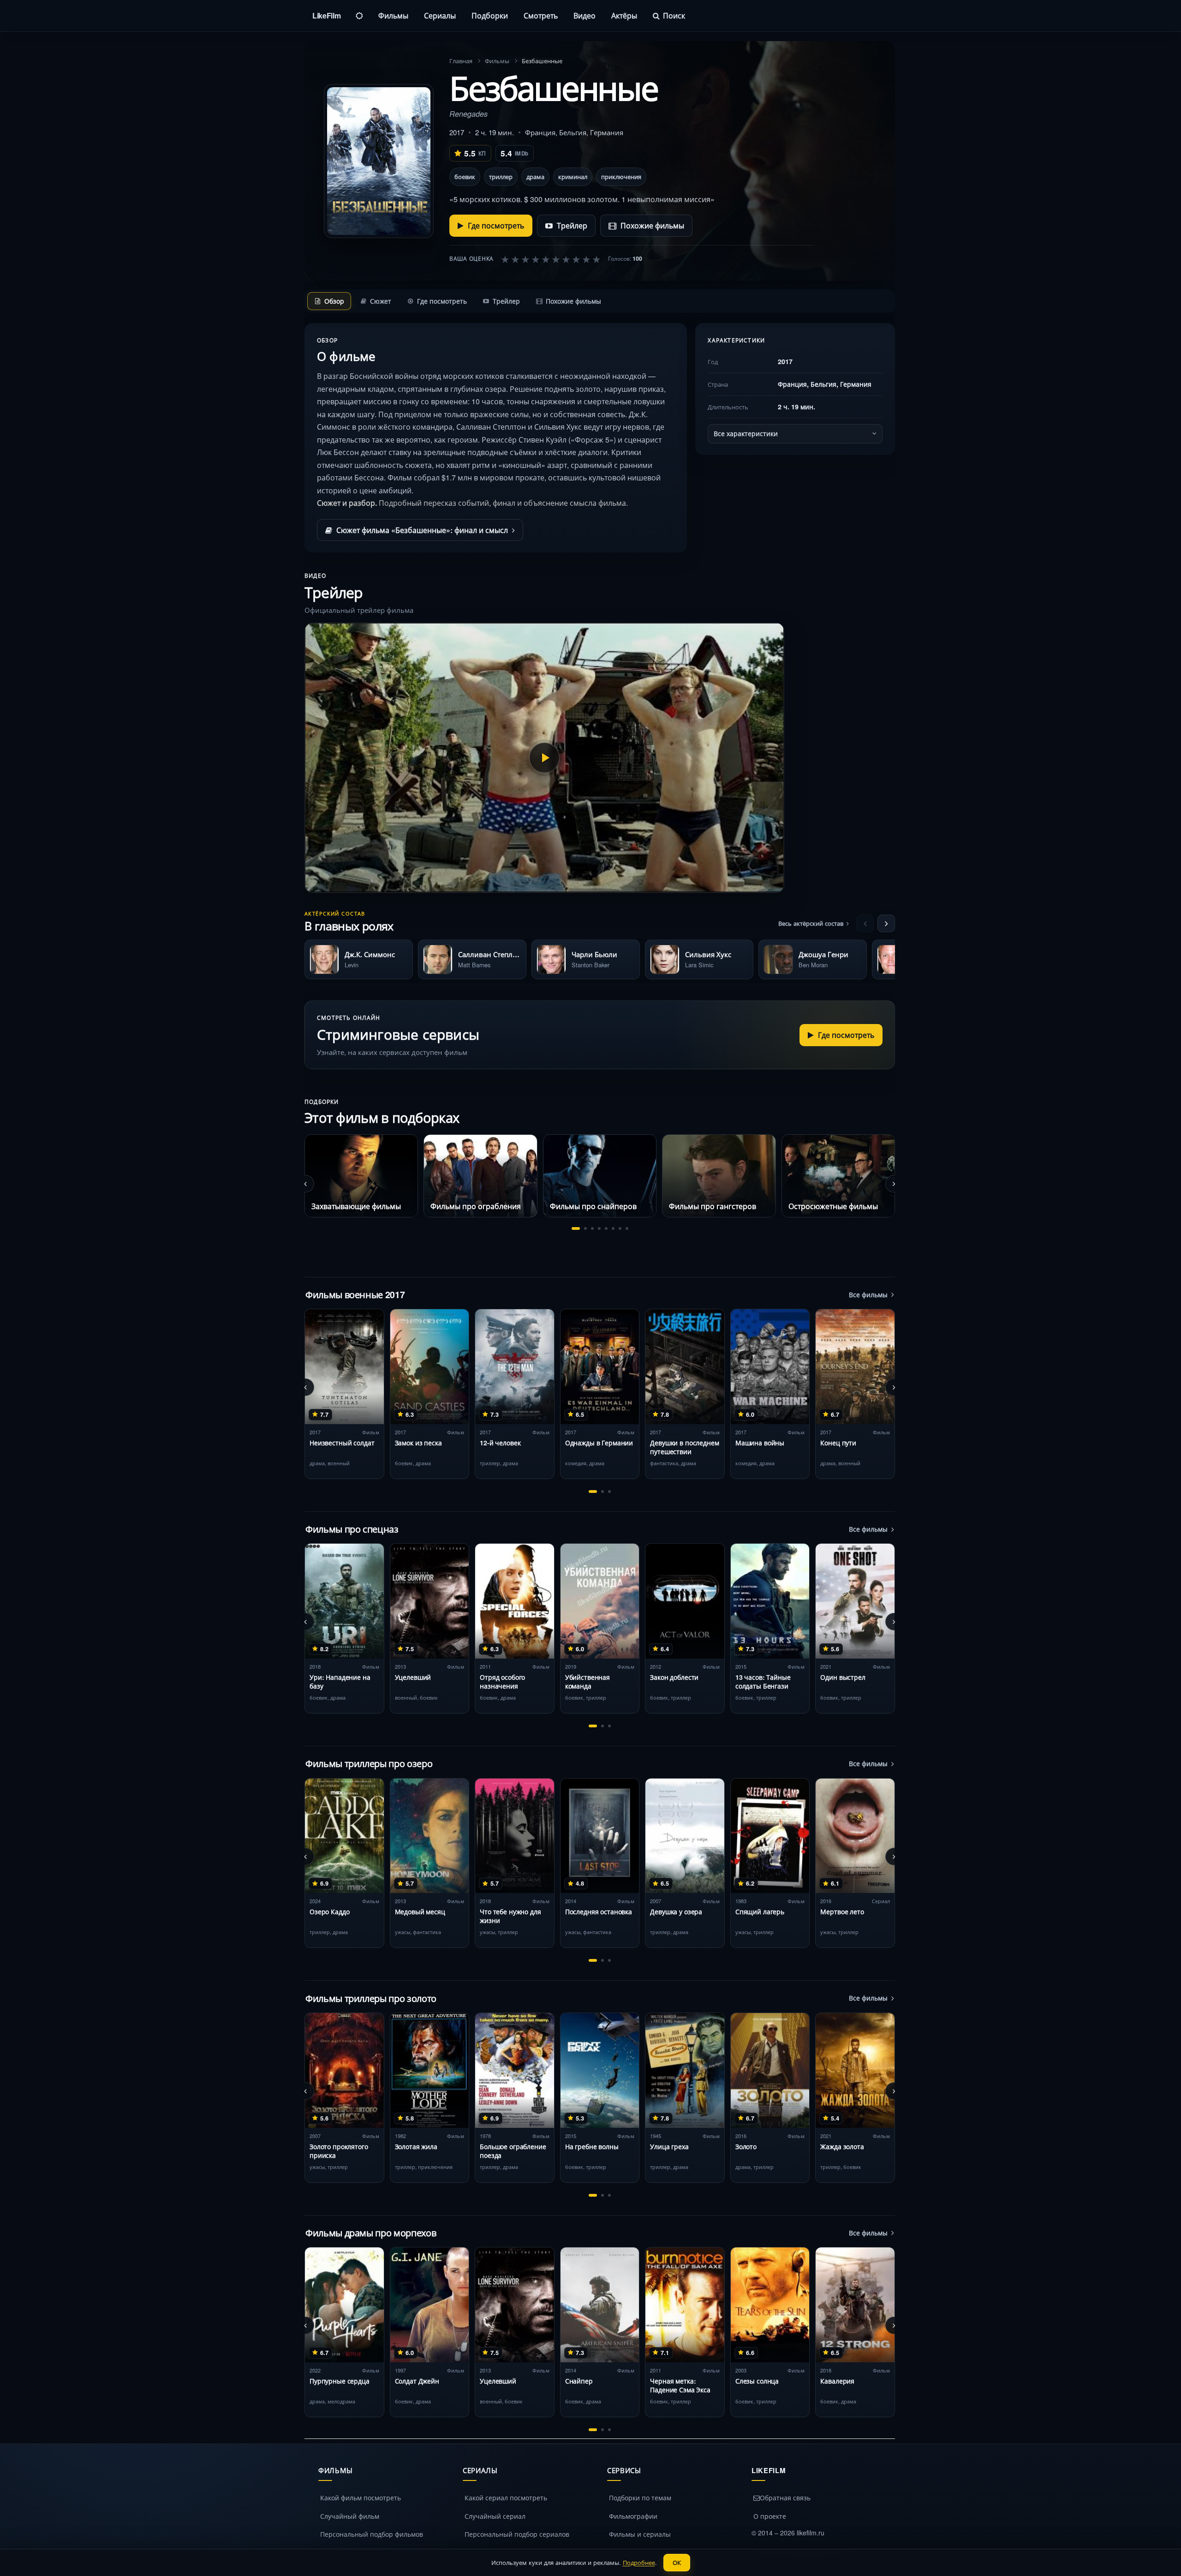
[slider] (551, 259)
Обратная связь (785, 2498)
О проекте (770, 2516)
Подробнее (639, 2562)
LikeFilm (326, 15)
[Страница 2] (585, 1228)
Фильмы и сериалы (640, 2534)
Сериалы (440, 15)
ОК (677, 2562)
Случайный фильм (350, 2516)
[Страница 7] (620, 1228)
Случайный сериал (495, 2516)
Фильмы (393, 15)
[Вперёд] (886, 923)
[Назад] (865, 923)
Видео (585, 15)
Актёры (624, 15)
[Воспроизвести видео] (544, 758)
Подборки (490, 15)
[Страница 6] (613, 1228)
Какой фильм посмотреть (361, 2498)
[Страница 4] (599, 1228)
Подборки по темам (640, 2498)
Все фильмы (868, 1294)
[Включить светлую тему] (359, 16)
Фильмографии (633, 2516)
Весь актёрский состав (811, 923)
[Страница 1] (576, 1228)
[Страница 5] (606, 1228)
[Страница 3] (592, 1228)
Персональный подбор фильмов (372, 2534)
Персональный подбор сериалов (517, 2534)
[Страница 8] (627, 1228)
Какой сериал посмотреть (506, 2498)
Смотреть (541, 15)
